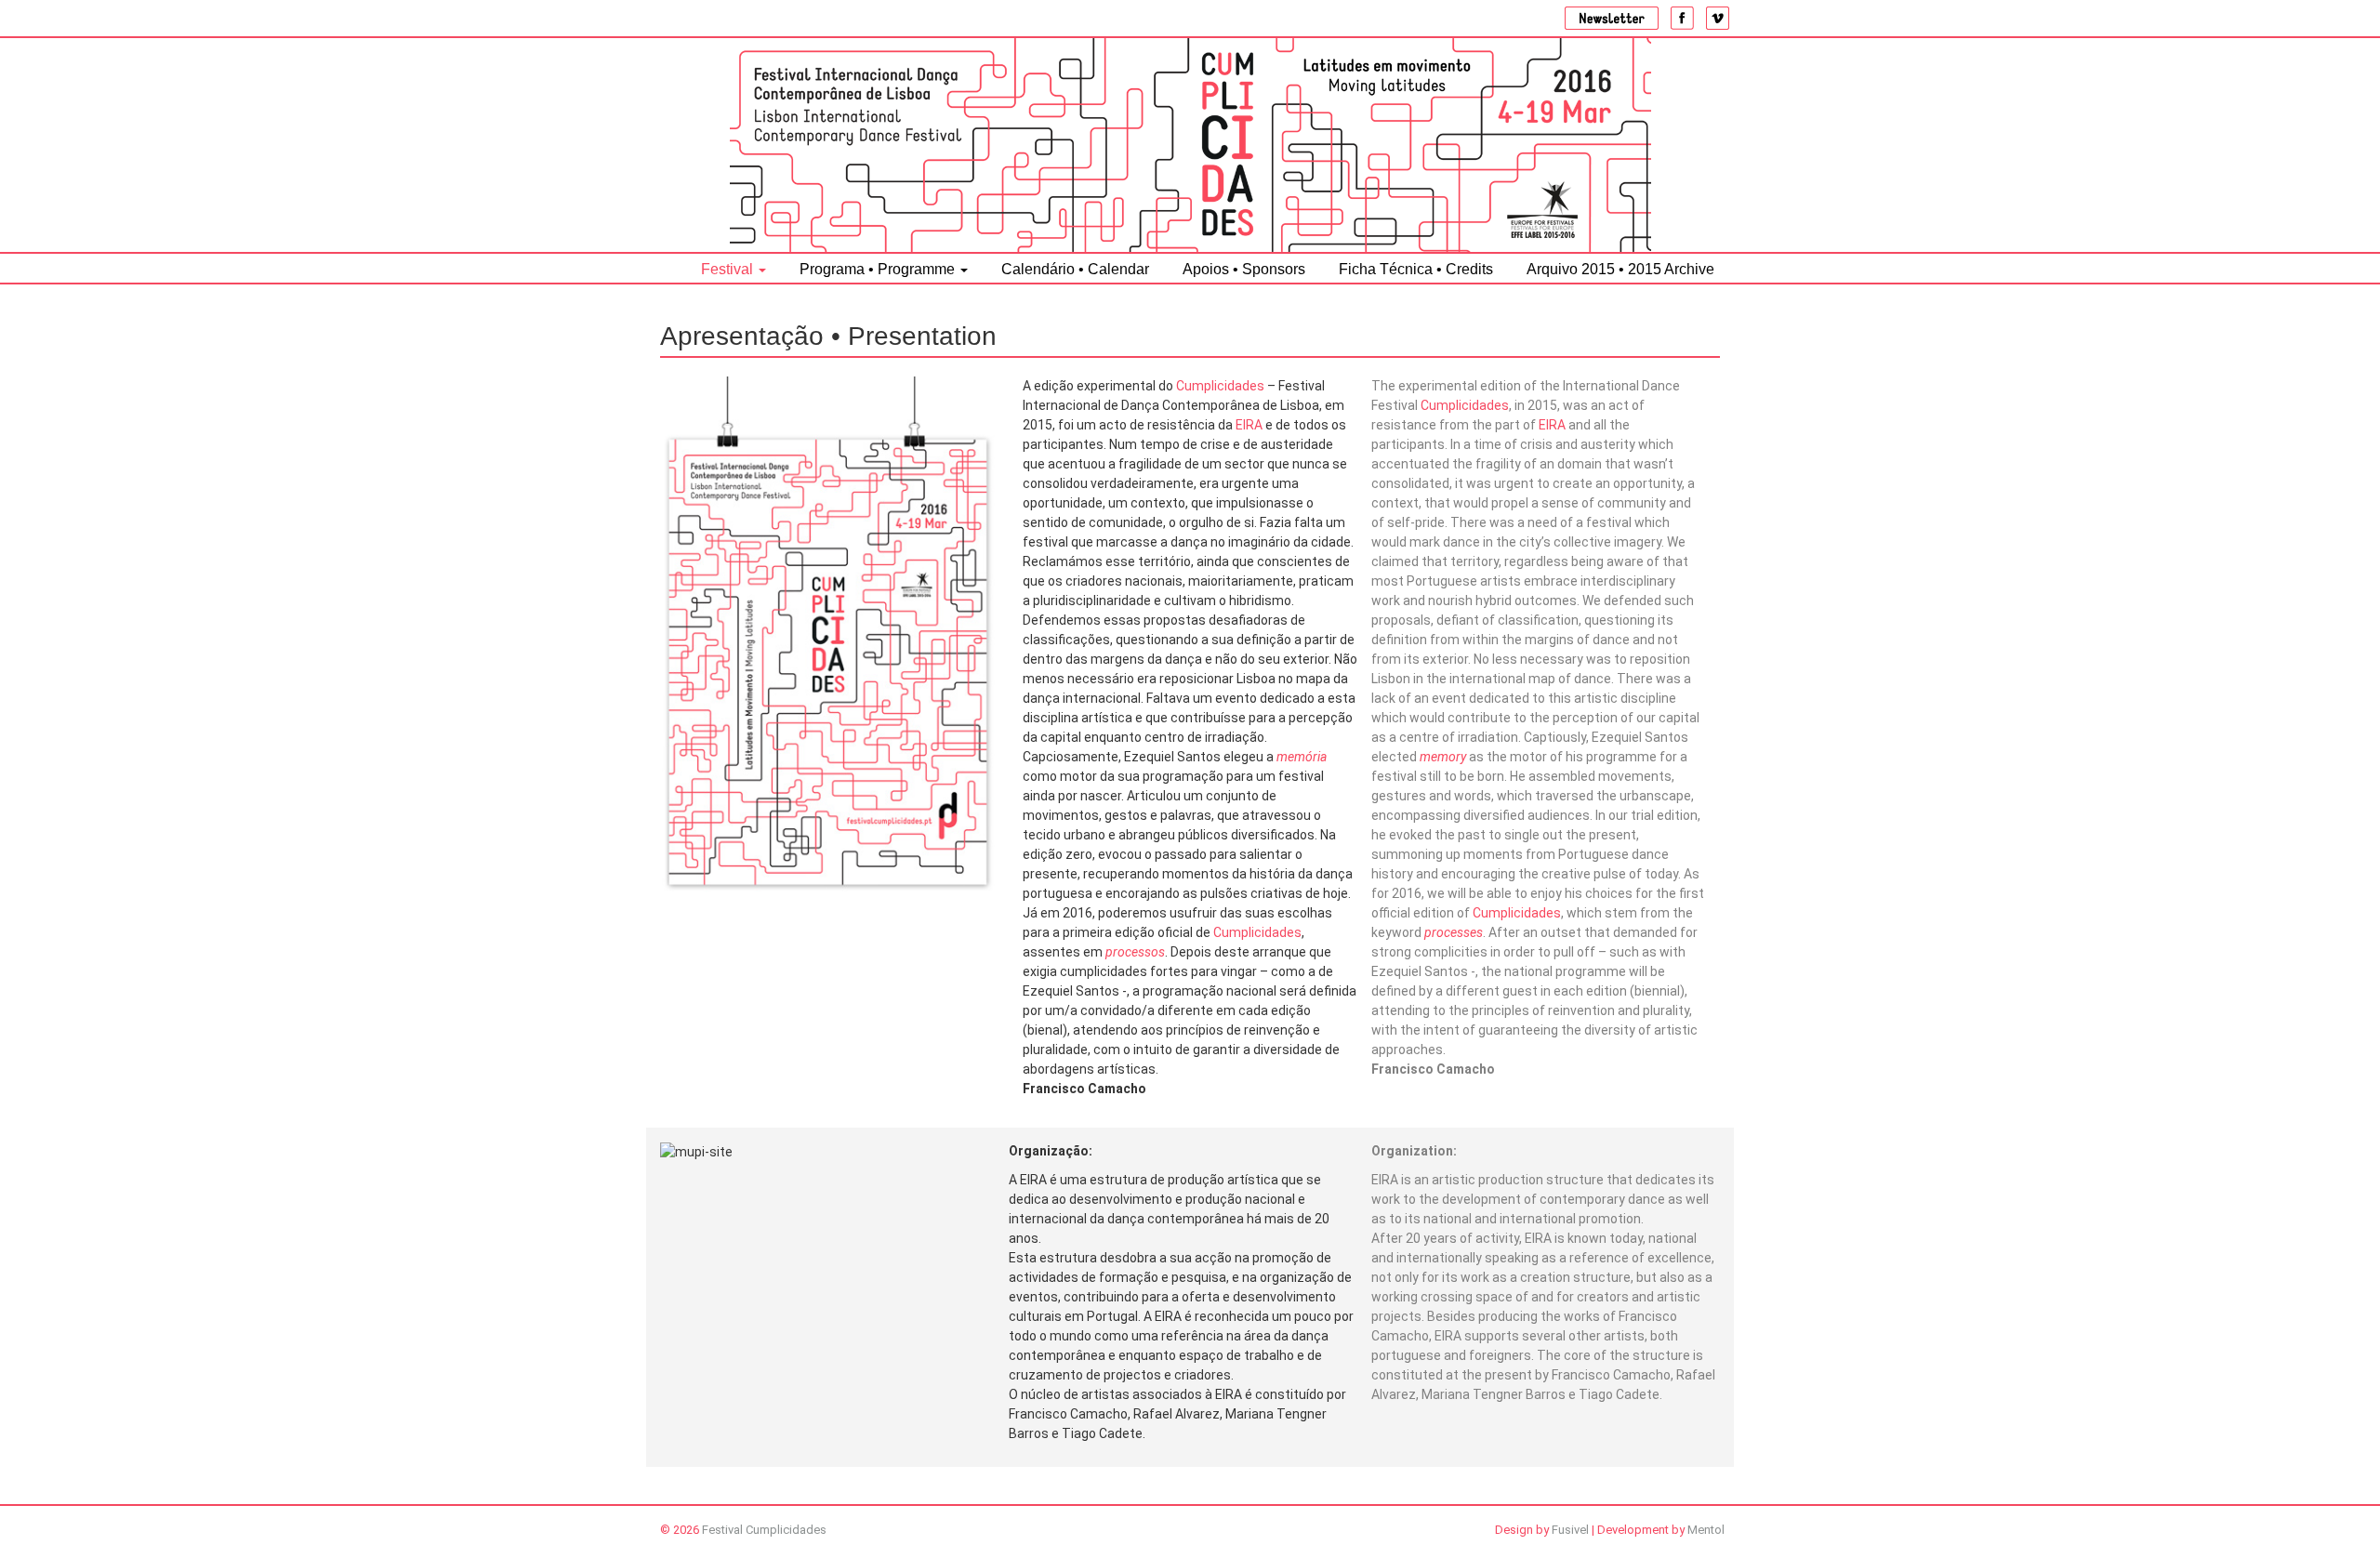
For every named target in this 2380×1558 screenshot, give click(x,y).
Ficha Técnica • (1416, 269)
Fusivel (1570, 1530)
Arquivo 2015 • (1620, 269)
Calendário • (1075, 269)
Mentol (1706, 1530)
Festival (729, 269)
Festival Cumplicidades (764, 1530)
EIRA (1249, 425)
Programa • (877, 269)
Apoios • (1244, 269)
